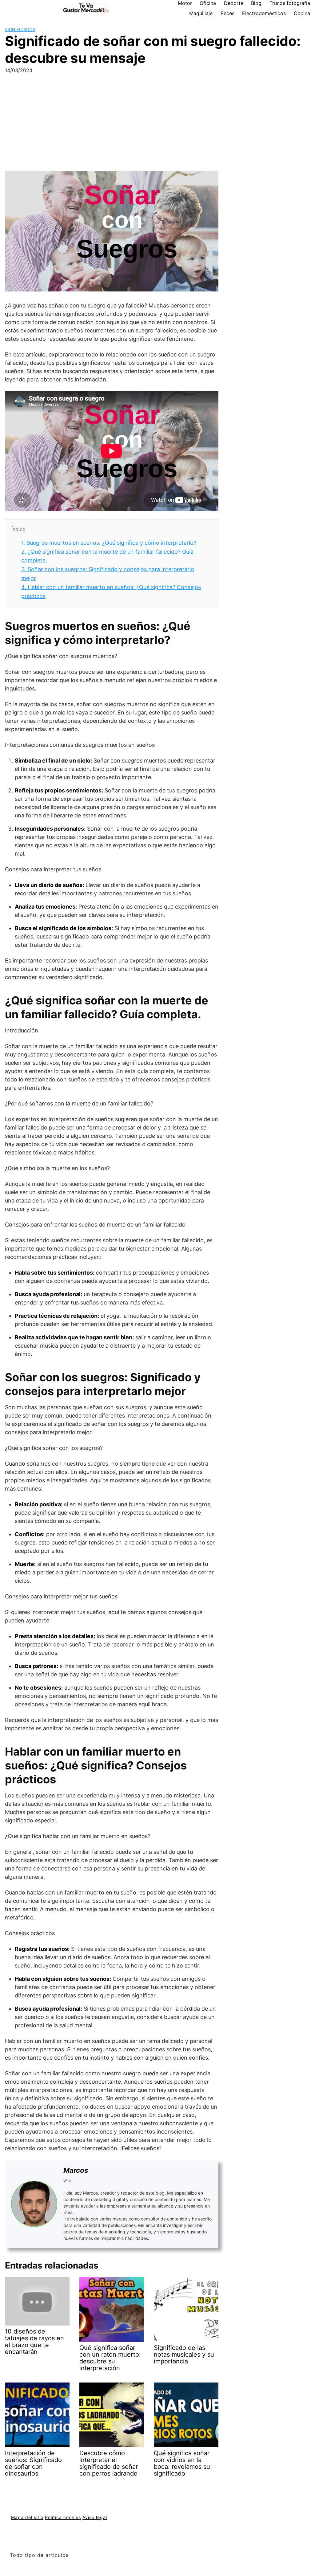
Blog (256, 3)
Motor (185, 3)
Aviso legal (95, 2517)
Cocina (302, 13)
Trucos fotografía (290, 3)
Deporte (234, 3)
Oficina (208, 3)
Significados (20, 29)
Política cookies (63, 2517)
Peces (227, 13)
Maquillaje (201, 13)
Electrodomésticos (264, 13)
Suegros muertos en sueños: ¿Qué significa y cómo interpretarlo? (109, 543)
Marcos (76, 2170)
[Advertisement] (157, 125)
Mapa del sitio (27, 2517)
